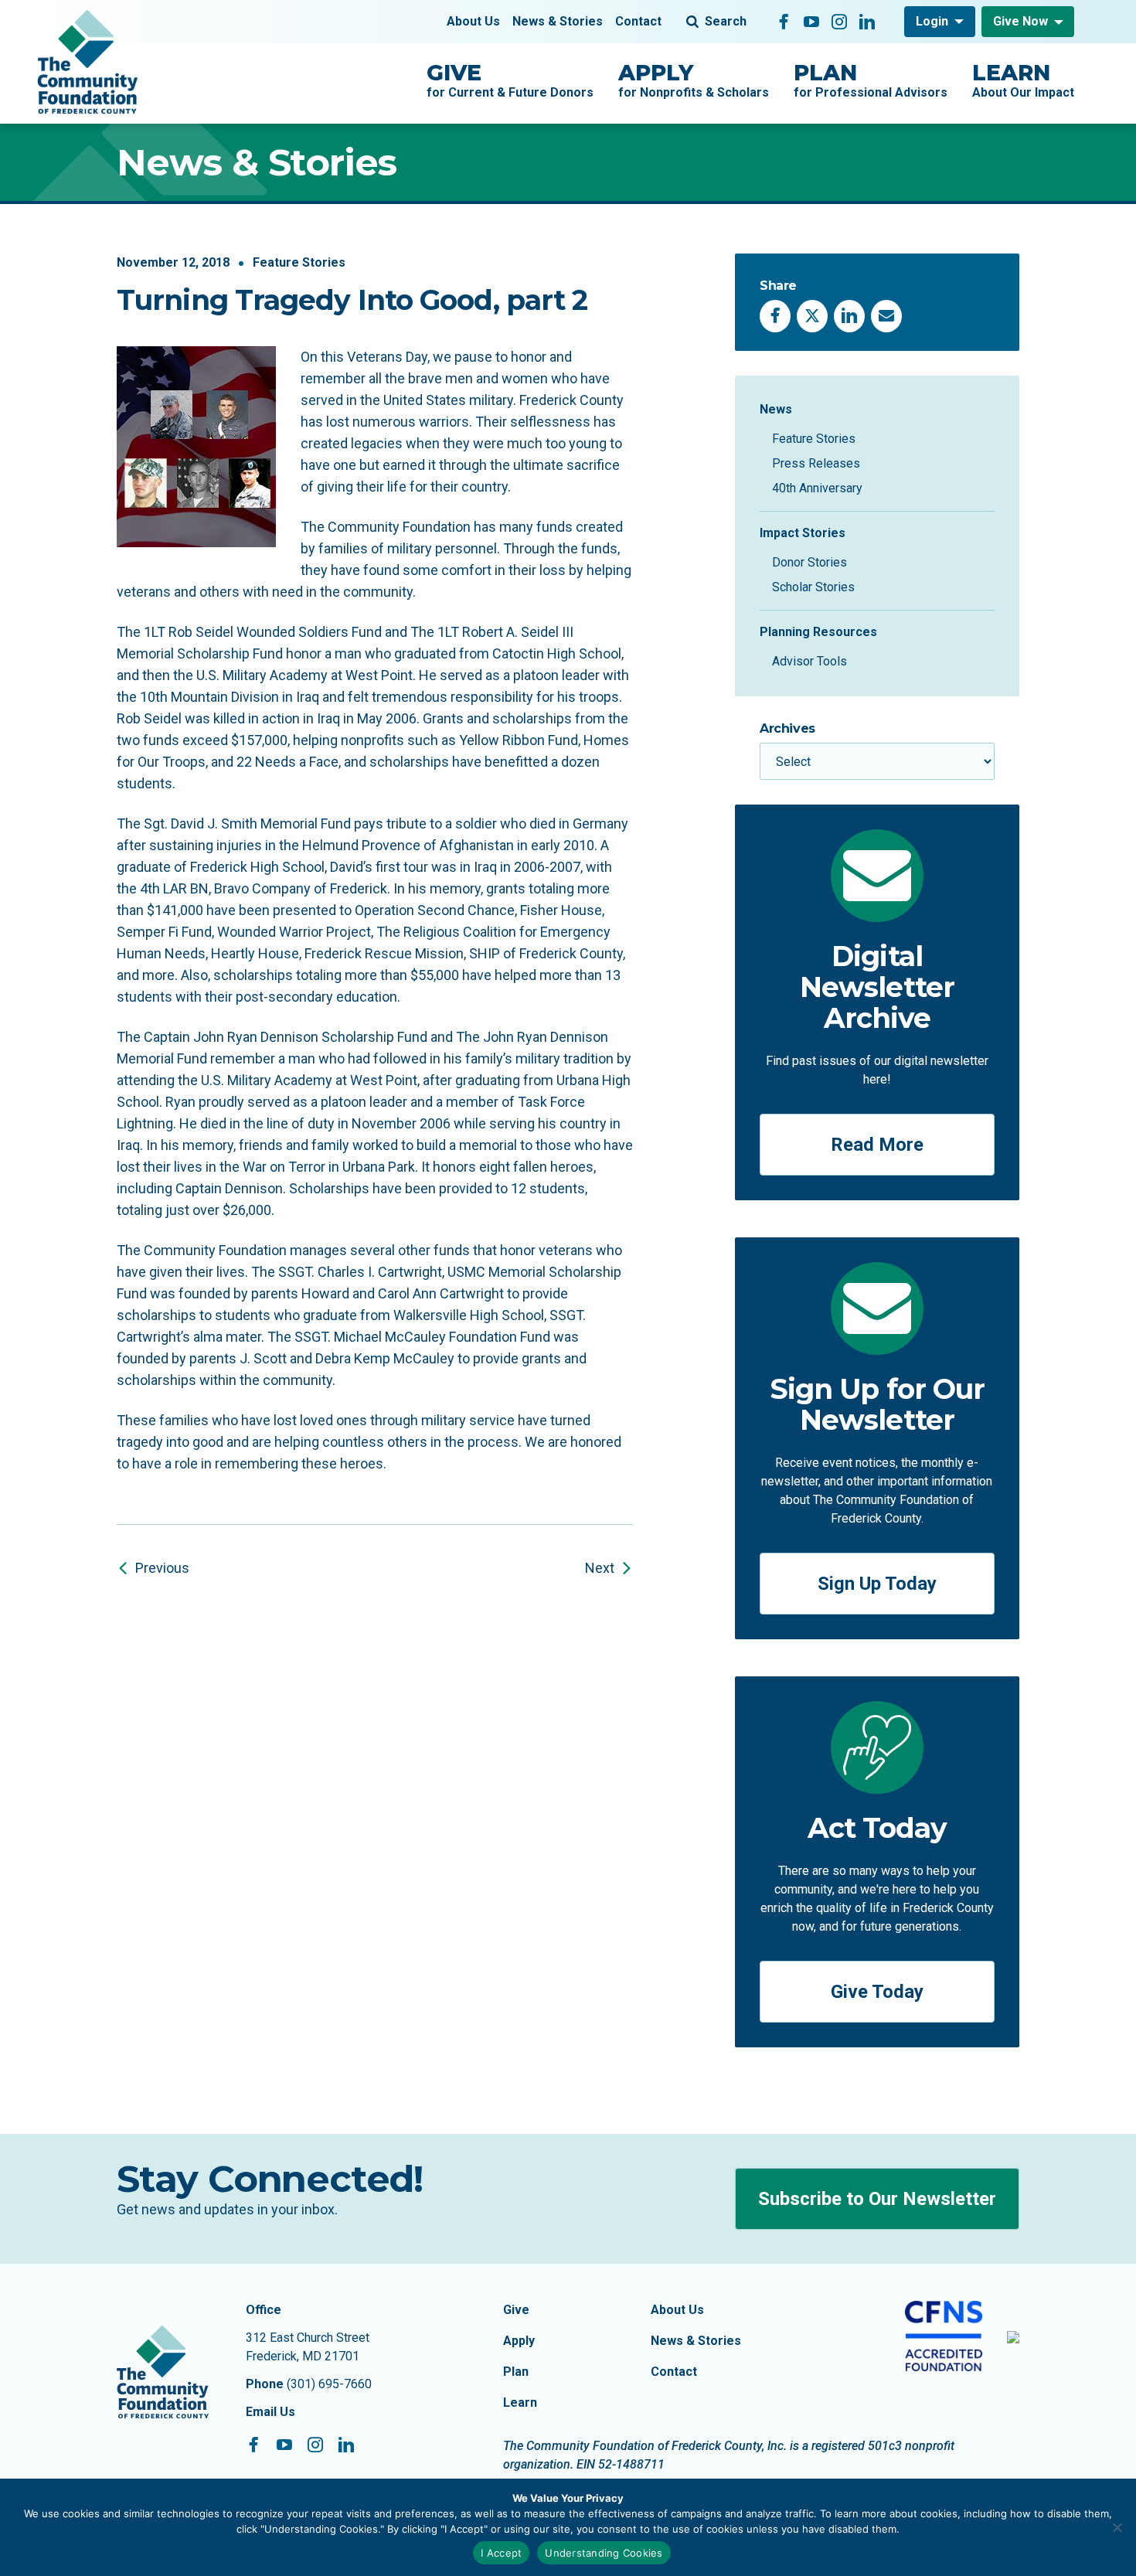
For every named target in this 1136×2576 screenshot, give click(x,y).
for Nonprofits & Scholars (694, 80)
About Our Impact (1023, 80)
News (776, 409)
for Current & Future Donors (510, 80)
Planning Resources (818, 632)
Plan (516, 2372)
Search (726, 21)
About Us (473, 21)
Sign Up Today (877, 1584)
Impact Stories (803, 533)
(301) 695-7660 (329, 2384)
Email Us (270, 2412)
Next (600, 1568)
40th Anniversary (817, 488)
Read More (877, 1145)
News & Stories (558, 21)
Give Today (877, 1992)
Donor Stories (809, 562)
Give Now (1020, 21)
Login (932, 21)
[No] (1117, 2527)
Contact (638, 21)
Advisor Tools (809, 661)
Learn (520, 2402)
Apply (519, 2341)
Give (516, 2310)
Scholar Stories (813, 587)
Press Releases (816, 463)
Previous (162, 1568)
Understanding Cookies (604, 2553)
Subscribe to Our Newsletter (877, 2199)
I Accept (501, 2553)
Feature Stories (299, 262)
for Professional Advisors (871, 80)
